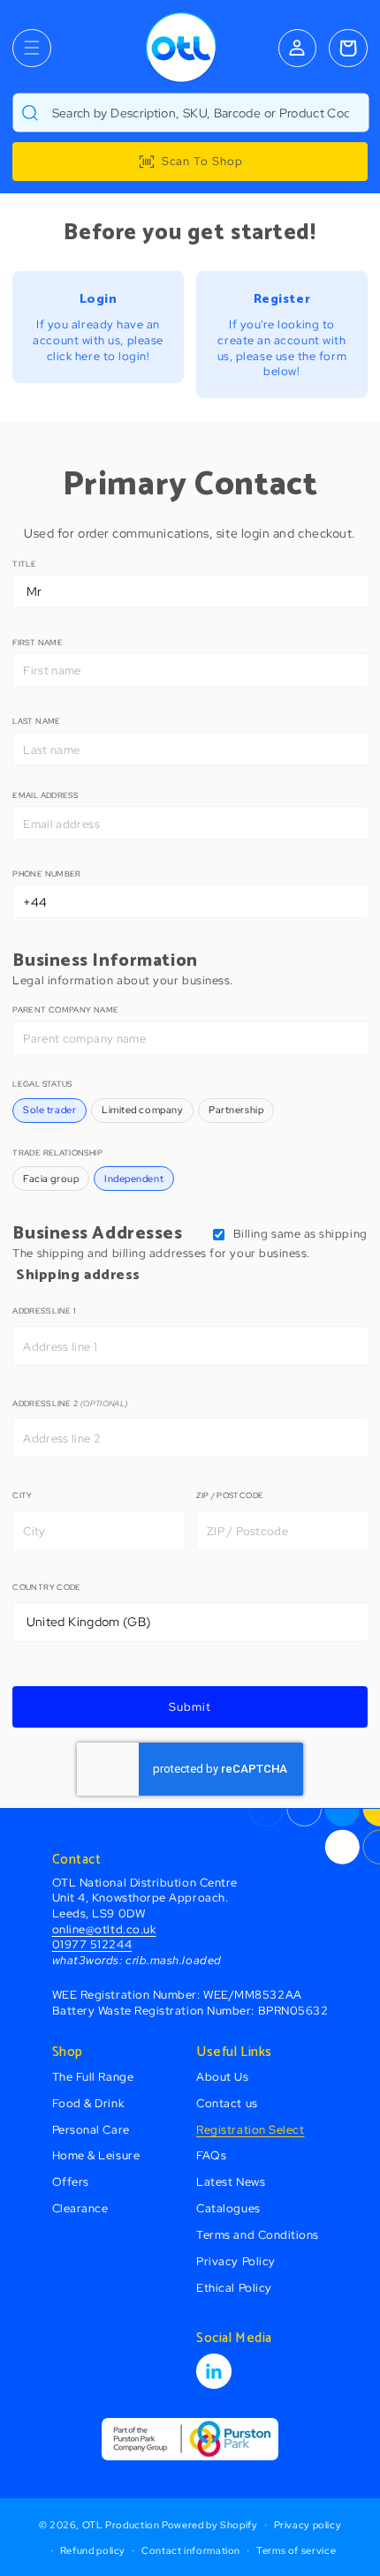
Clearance (80, 2208)
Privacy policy (308, 2525)
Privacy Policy (236, 2261)
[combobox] (190, 113)
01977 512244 (92, 1944)
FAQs (211, 2155)
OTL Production (121, 2525)
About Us (222, 2077)
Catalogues (228, 2208)
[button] (31, 48)
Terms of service (296, 2550)
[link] (98, 327)
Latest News (231, 2182)
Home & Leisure (96, 2155)
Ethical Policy (234, 2288)
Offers (71, 2182)
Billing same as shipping (300, 1234)
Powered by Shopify (209, 2525)
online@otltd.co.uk (104, 1929)
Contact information (191, 2550)
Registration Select (250, 2130)
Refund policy (93, 2550)
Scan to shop (202, 161)
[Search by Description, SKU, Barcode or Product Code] (30, 113)
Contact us (227, 2103)
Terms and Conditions (258, 2235)
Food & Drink (88, 2103)
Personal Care (91, 2130)
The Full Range (93, 2077)
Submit (190, 1707)
